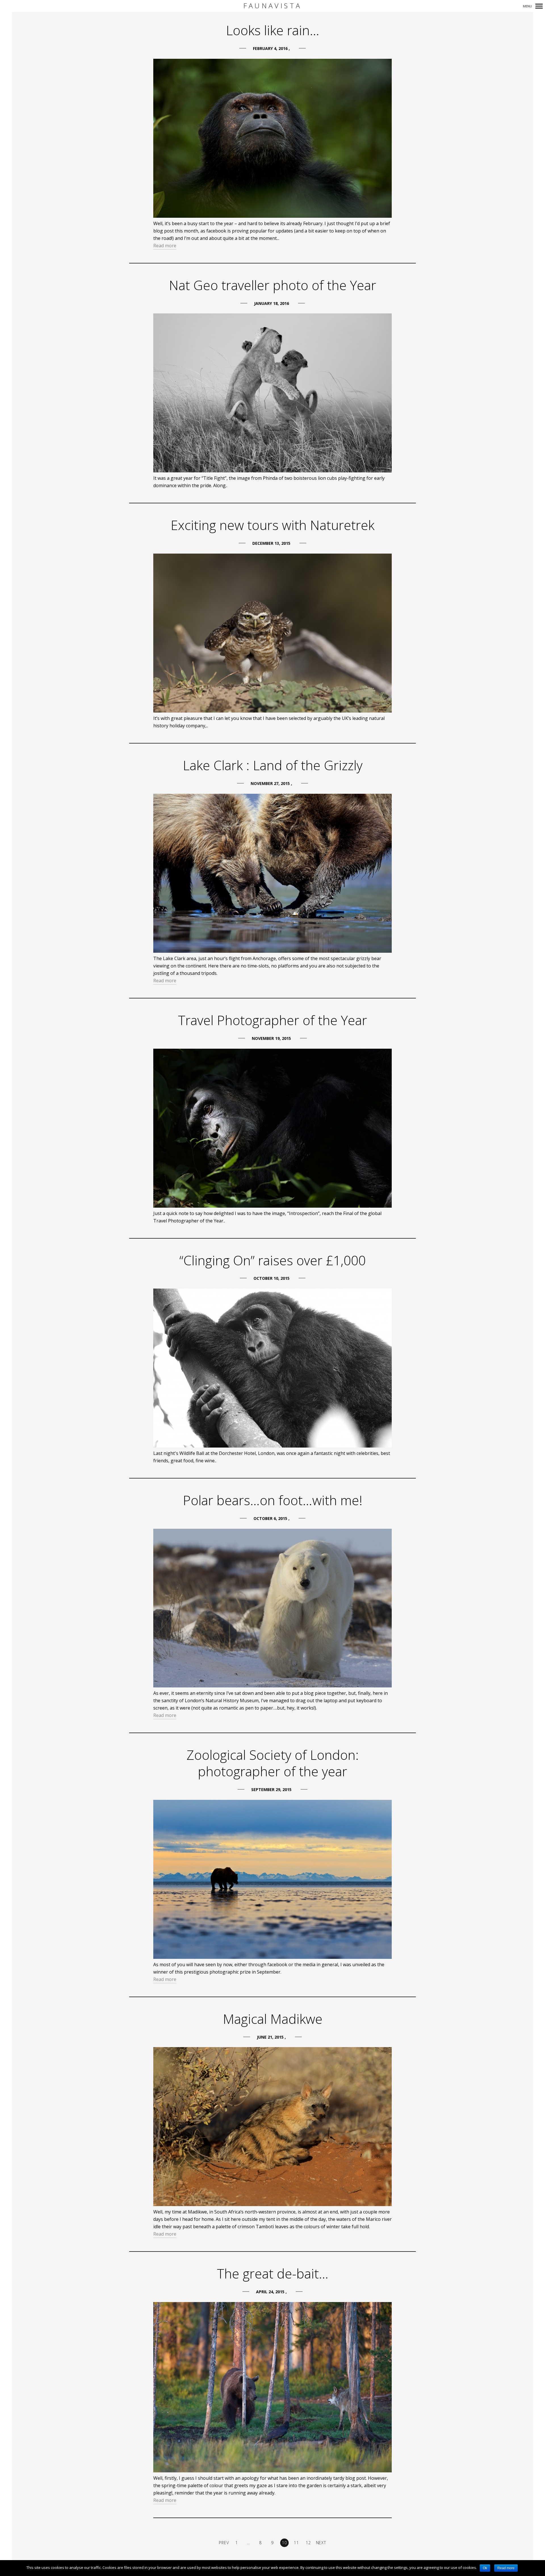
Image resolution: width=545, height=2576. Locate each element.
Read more (165, 246)
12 (308, 2543)
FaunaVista (272, 6)
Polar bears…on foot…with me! (273, 1500)
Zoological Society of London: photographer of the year (273, 1763)
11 (296, 2543)
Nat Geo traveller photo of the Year (272, 285)
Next (321, 2543)
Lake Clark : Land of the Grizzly (273, 765)
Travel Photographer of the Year (272, 1020)
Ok (485, 2568)
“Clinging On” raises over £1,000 (272, 1260)
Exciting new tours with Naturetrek (272, 525)
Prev (224, 2543)
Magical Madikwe (273, 2019)
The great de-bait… (273, 2273)
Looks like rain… (273, 30)
